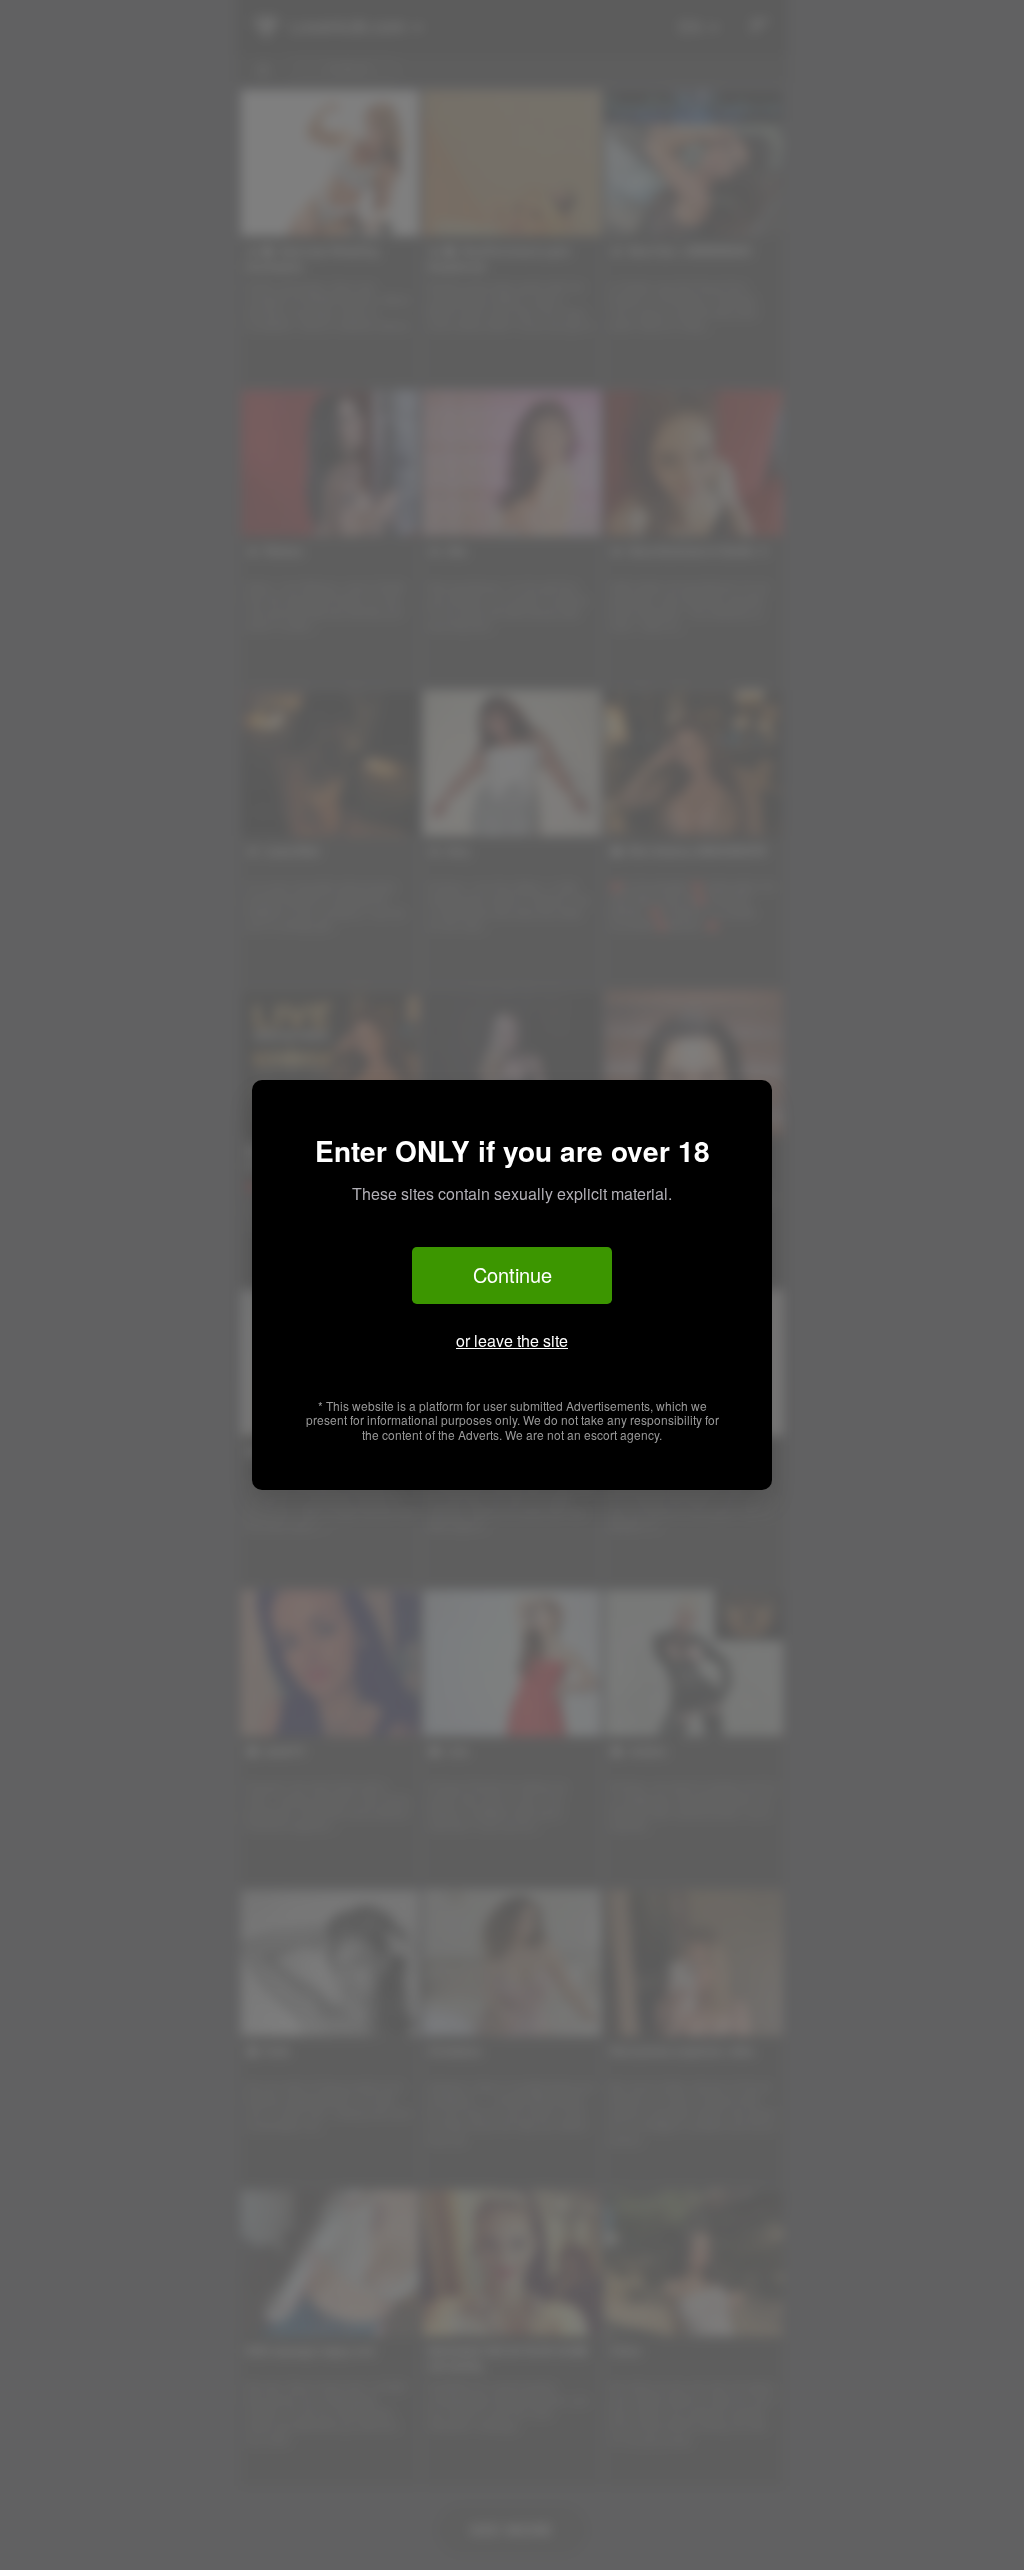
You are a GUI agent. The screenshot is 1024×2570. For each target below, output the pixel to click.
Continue (512, 1274)
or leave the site (512, 1340)
